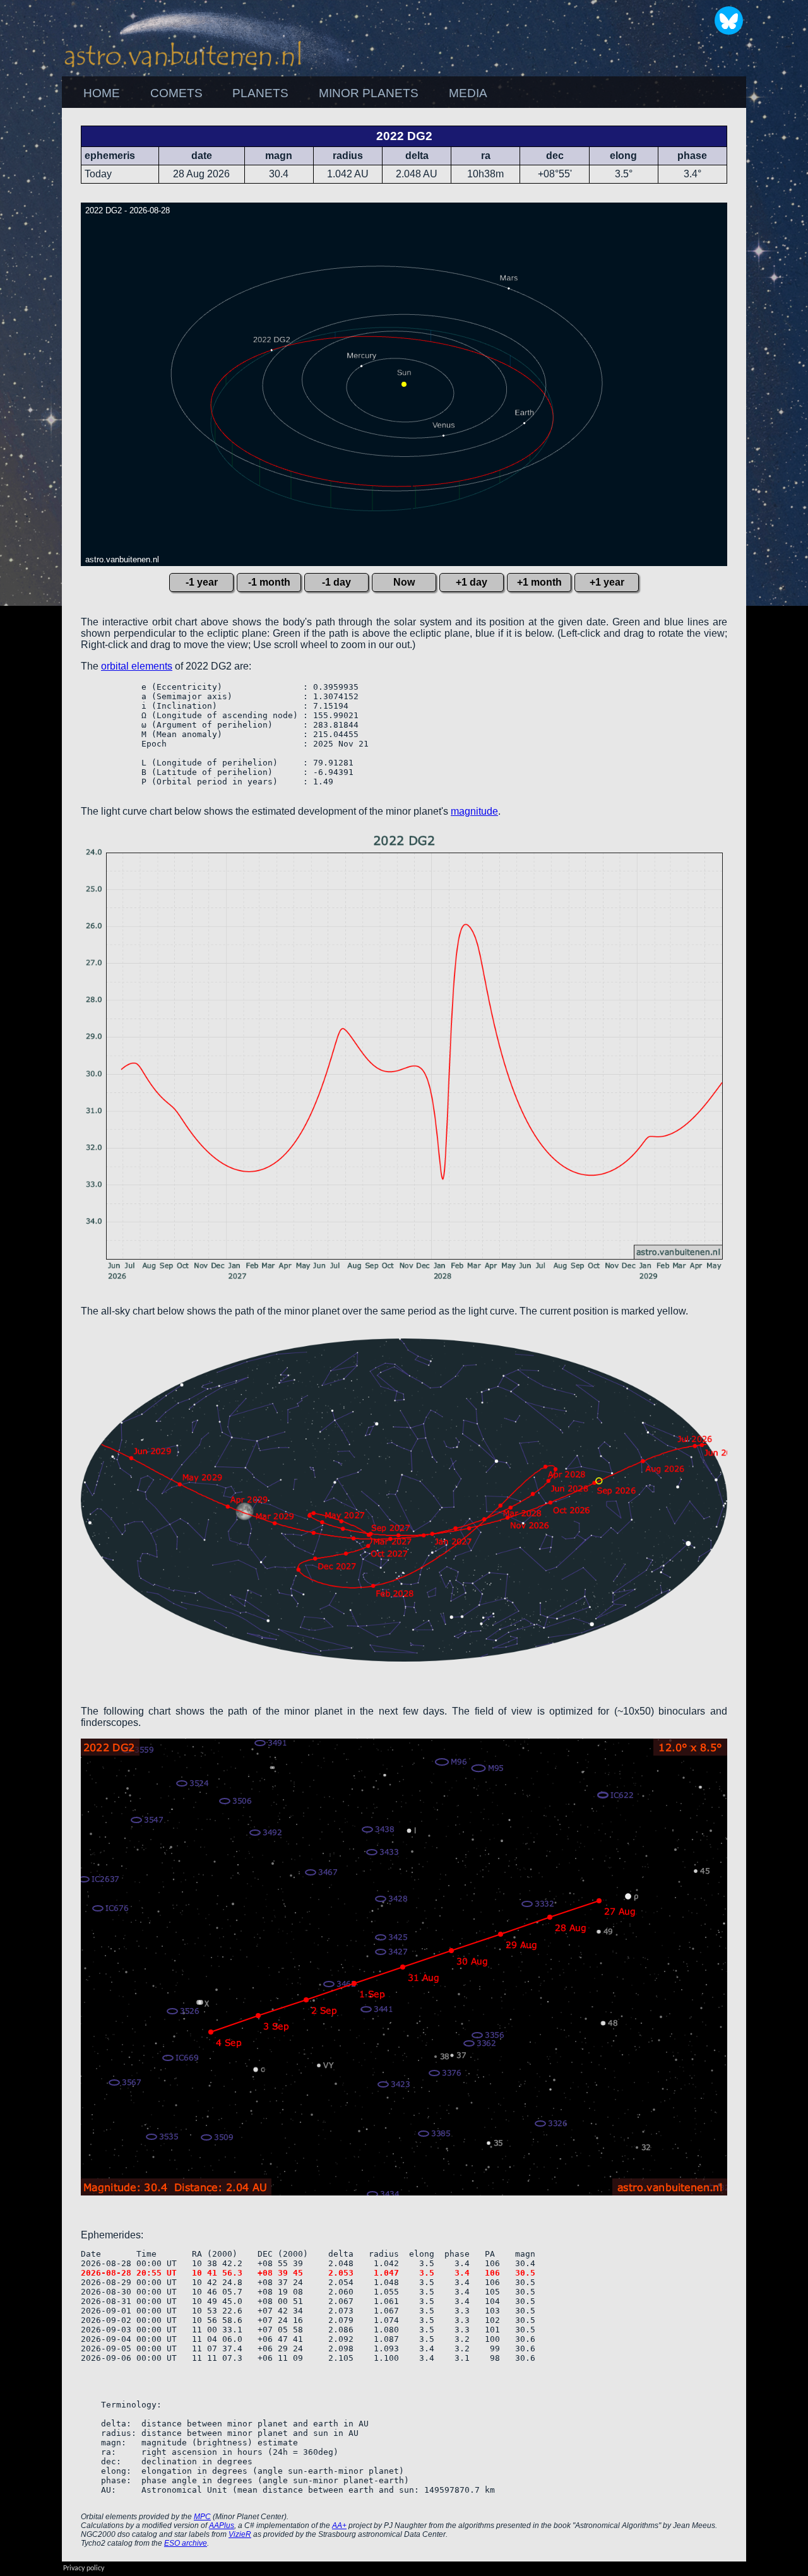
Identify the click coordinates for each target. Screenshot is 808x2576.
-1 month (269, 582)
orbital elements (137, 666)
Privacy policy (84, 2568)
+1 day (472, 582)
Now (404, 582)
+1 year (607, 582)
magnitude (474, 811)
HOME (102, 93)
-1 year (202, 582)
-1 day (336, 582)
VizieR (240, 2534)
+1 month (539, 582)
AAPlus (222, 2526)
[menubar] (285, 93)
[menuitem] (102, 93)
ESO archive (186, 2543)
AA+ (339, 2526)
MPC (202, 2517)
